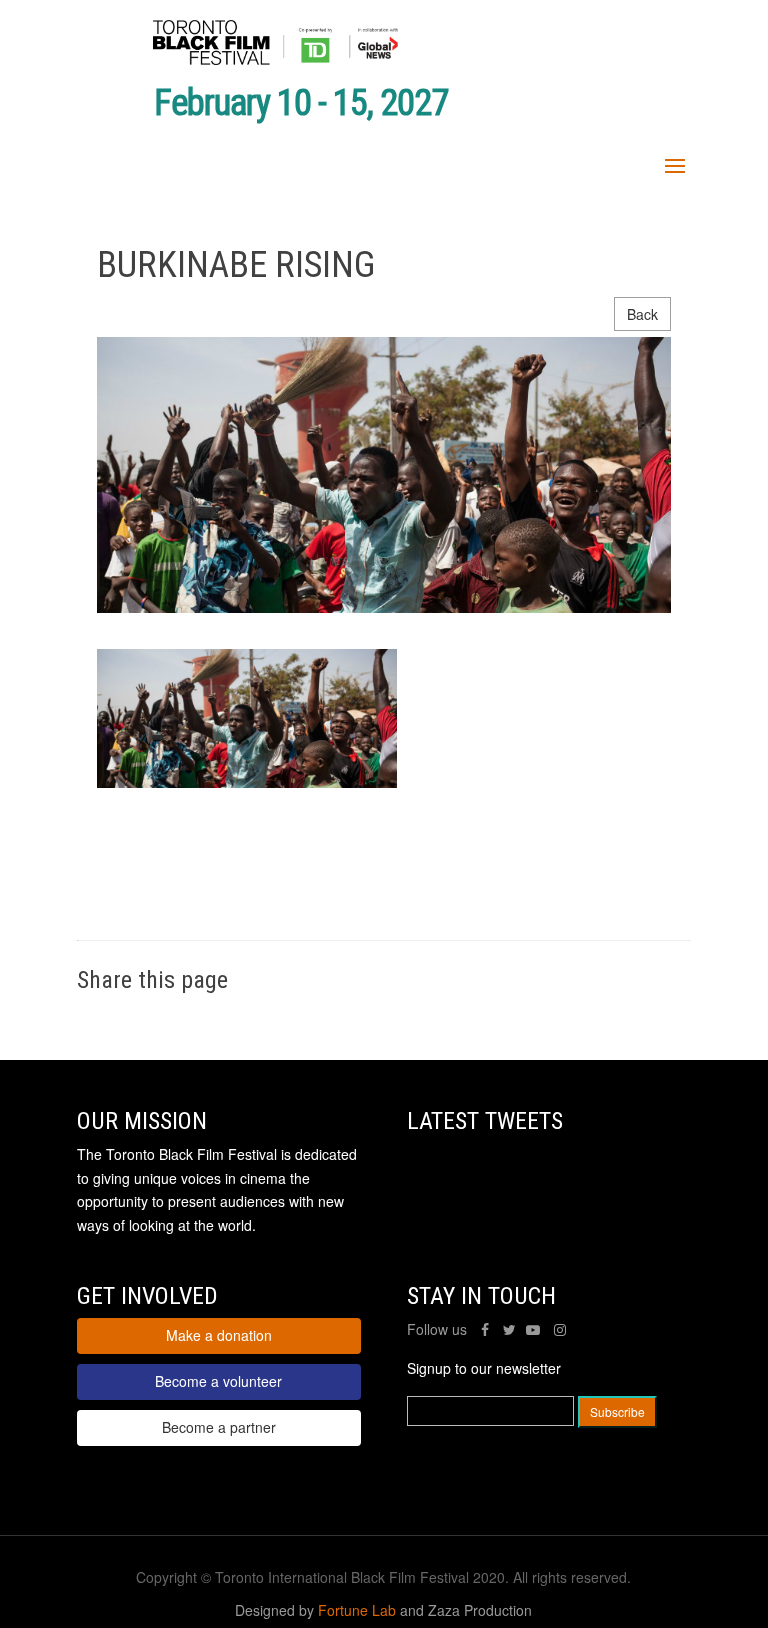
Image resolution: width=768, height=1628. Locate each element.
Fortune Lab (357, 1610)
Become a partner (219, 1427)
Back (642, 314)
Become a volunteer (218, 1381)
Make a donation (219, 1335)
